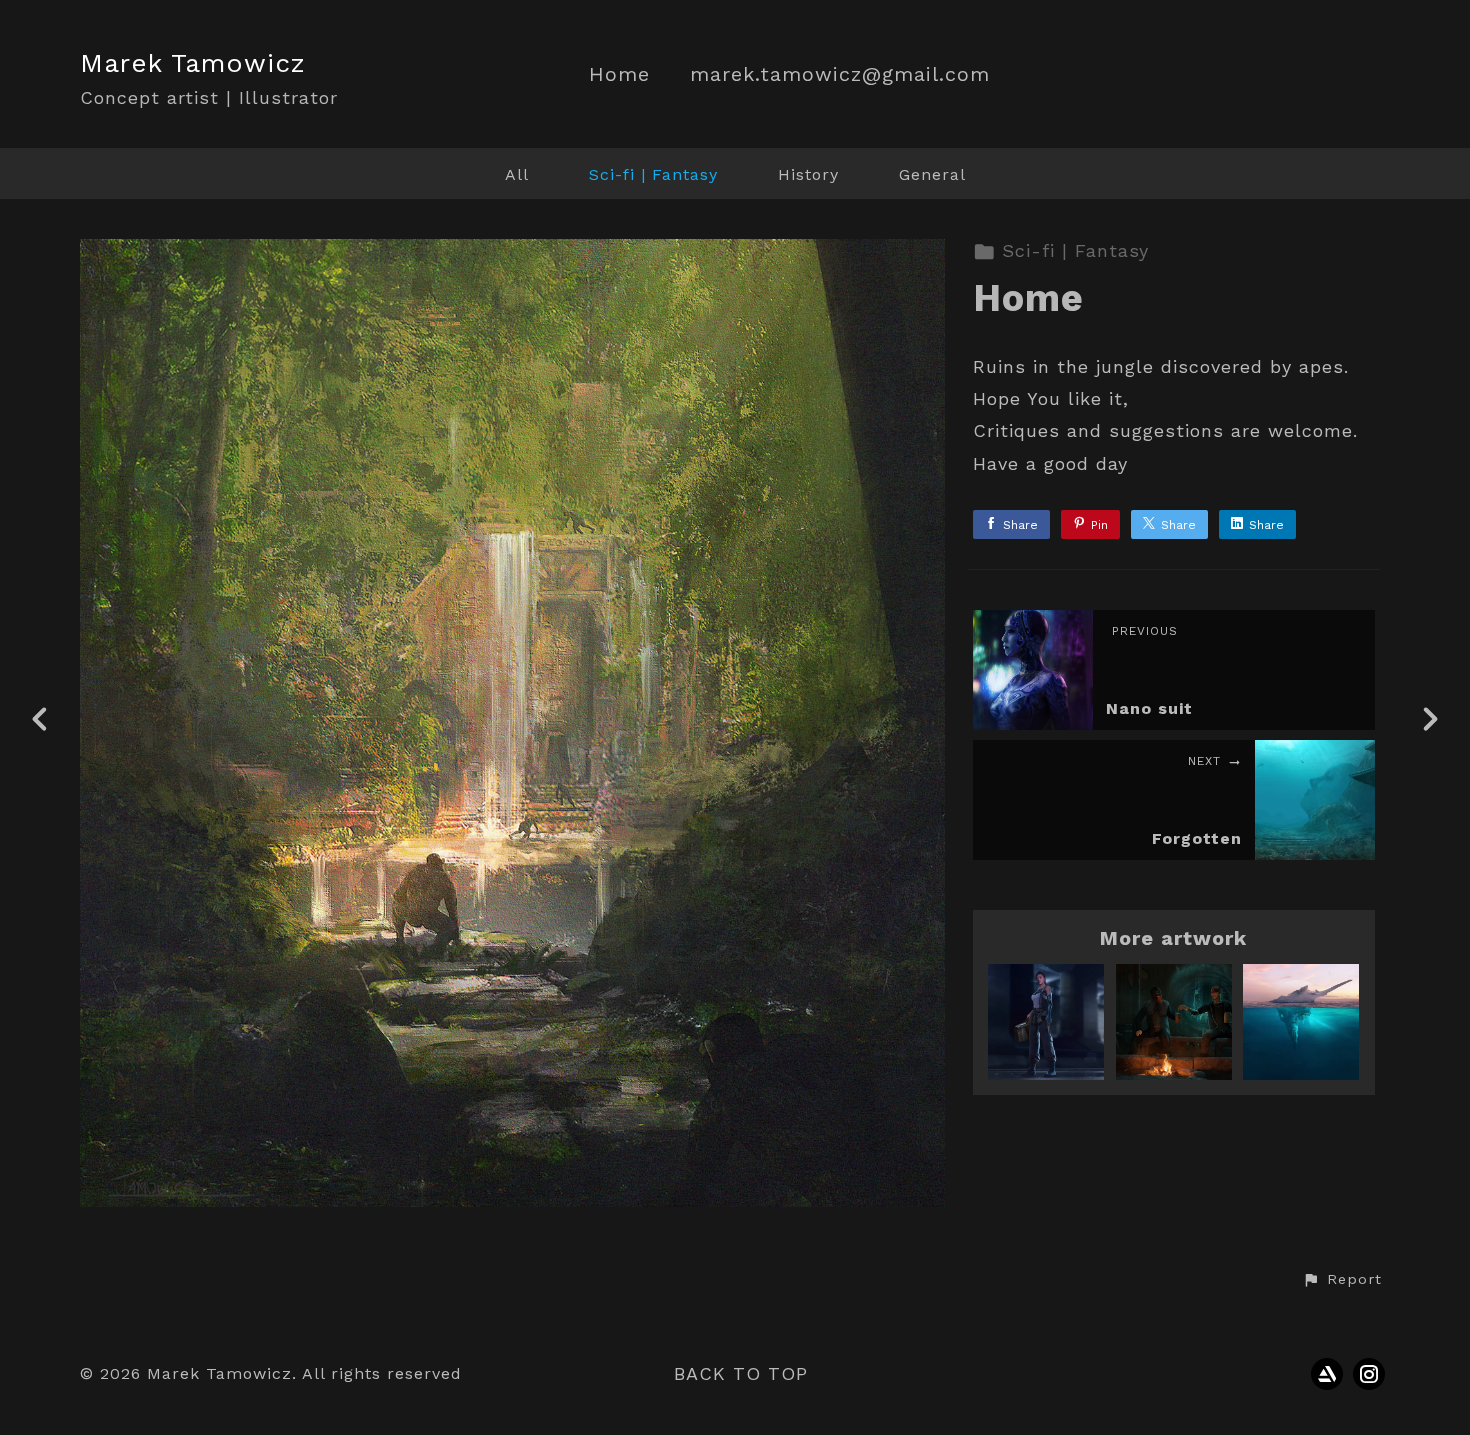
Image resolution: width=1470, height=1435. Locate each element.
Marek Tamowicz (193, 63)
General (932, 174)
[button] (1342, 1280)
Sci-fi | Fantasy (653, 174)
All (517, 174)
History (808, 174)
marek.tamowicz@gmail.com (840, 74)
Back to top (741, 1373)
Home (619, 74)
